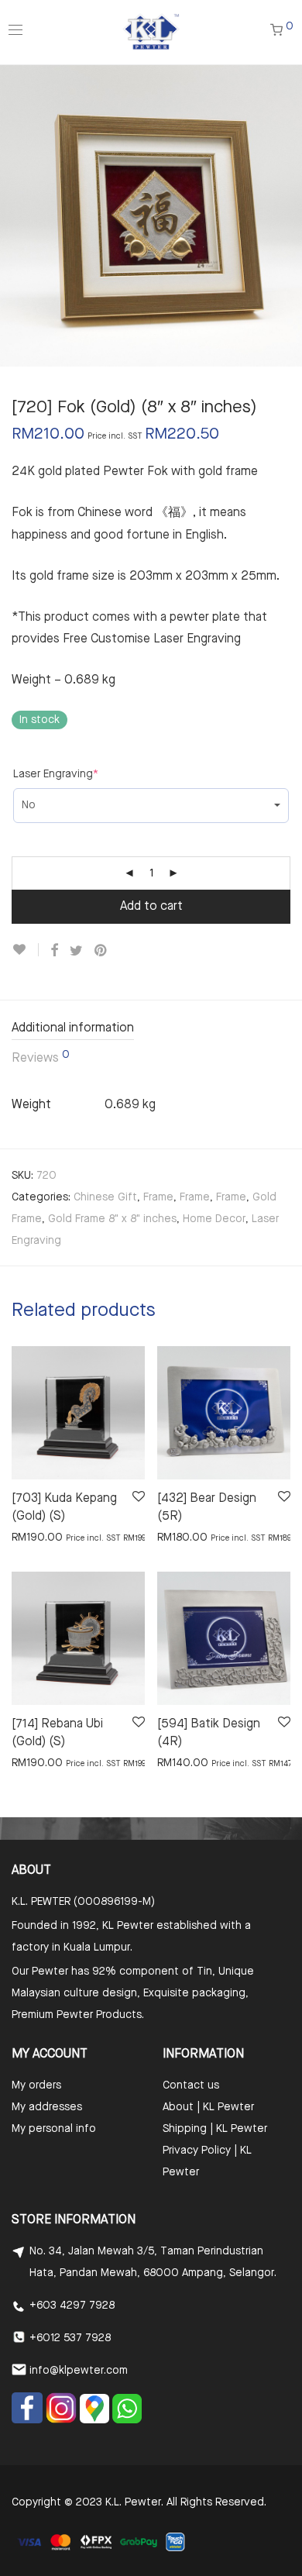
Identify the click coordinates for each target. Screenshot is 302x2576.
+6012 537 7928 (70, 2338)
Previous (15, 215)
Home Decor (214, 1219)
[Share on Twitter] (76, 951)
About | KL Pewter (208, 2107)
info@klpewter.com (79, 2371)
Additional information (73, 1028)
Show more (32, 1537)
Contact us (191, 2085)
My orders (36, 2085)
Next (287, 215)
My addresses (47, 2107)
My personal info (54, 2129)
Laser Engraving (56, 774)
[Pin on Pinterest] (101, 951)
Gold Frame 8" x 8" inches (112, 1219)
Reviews (41, 1057)
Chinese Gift (105, 1197)
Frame (158, 1197)
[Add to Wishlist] (25, 950)
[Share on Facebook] (54, 951)
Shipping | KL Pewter (215, 2129)
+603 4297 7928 (72, 2306)
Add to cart (151, 907)
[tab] (151, 1030)
